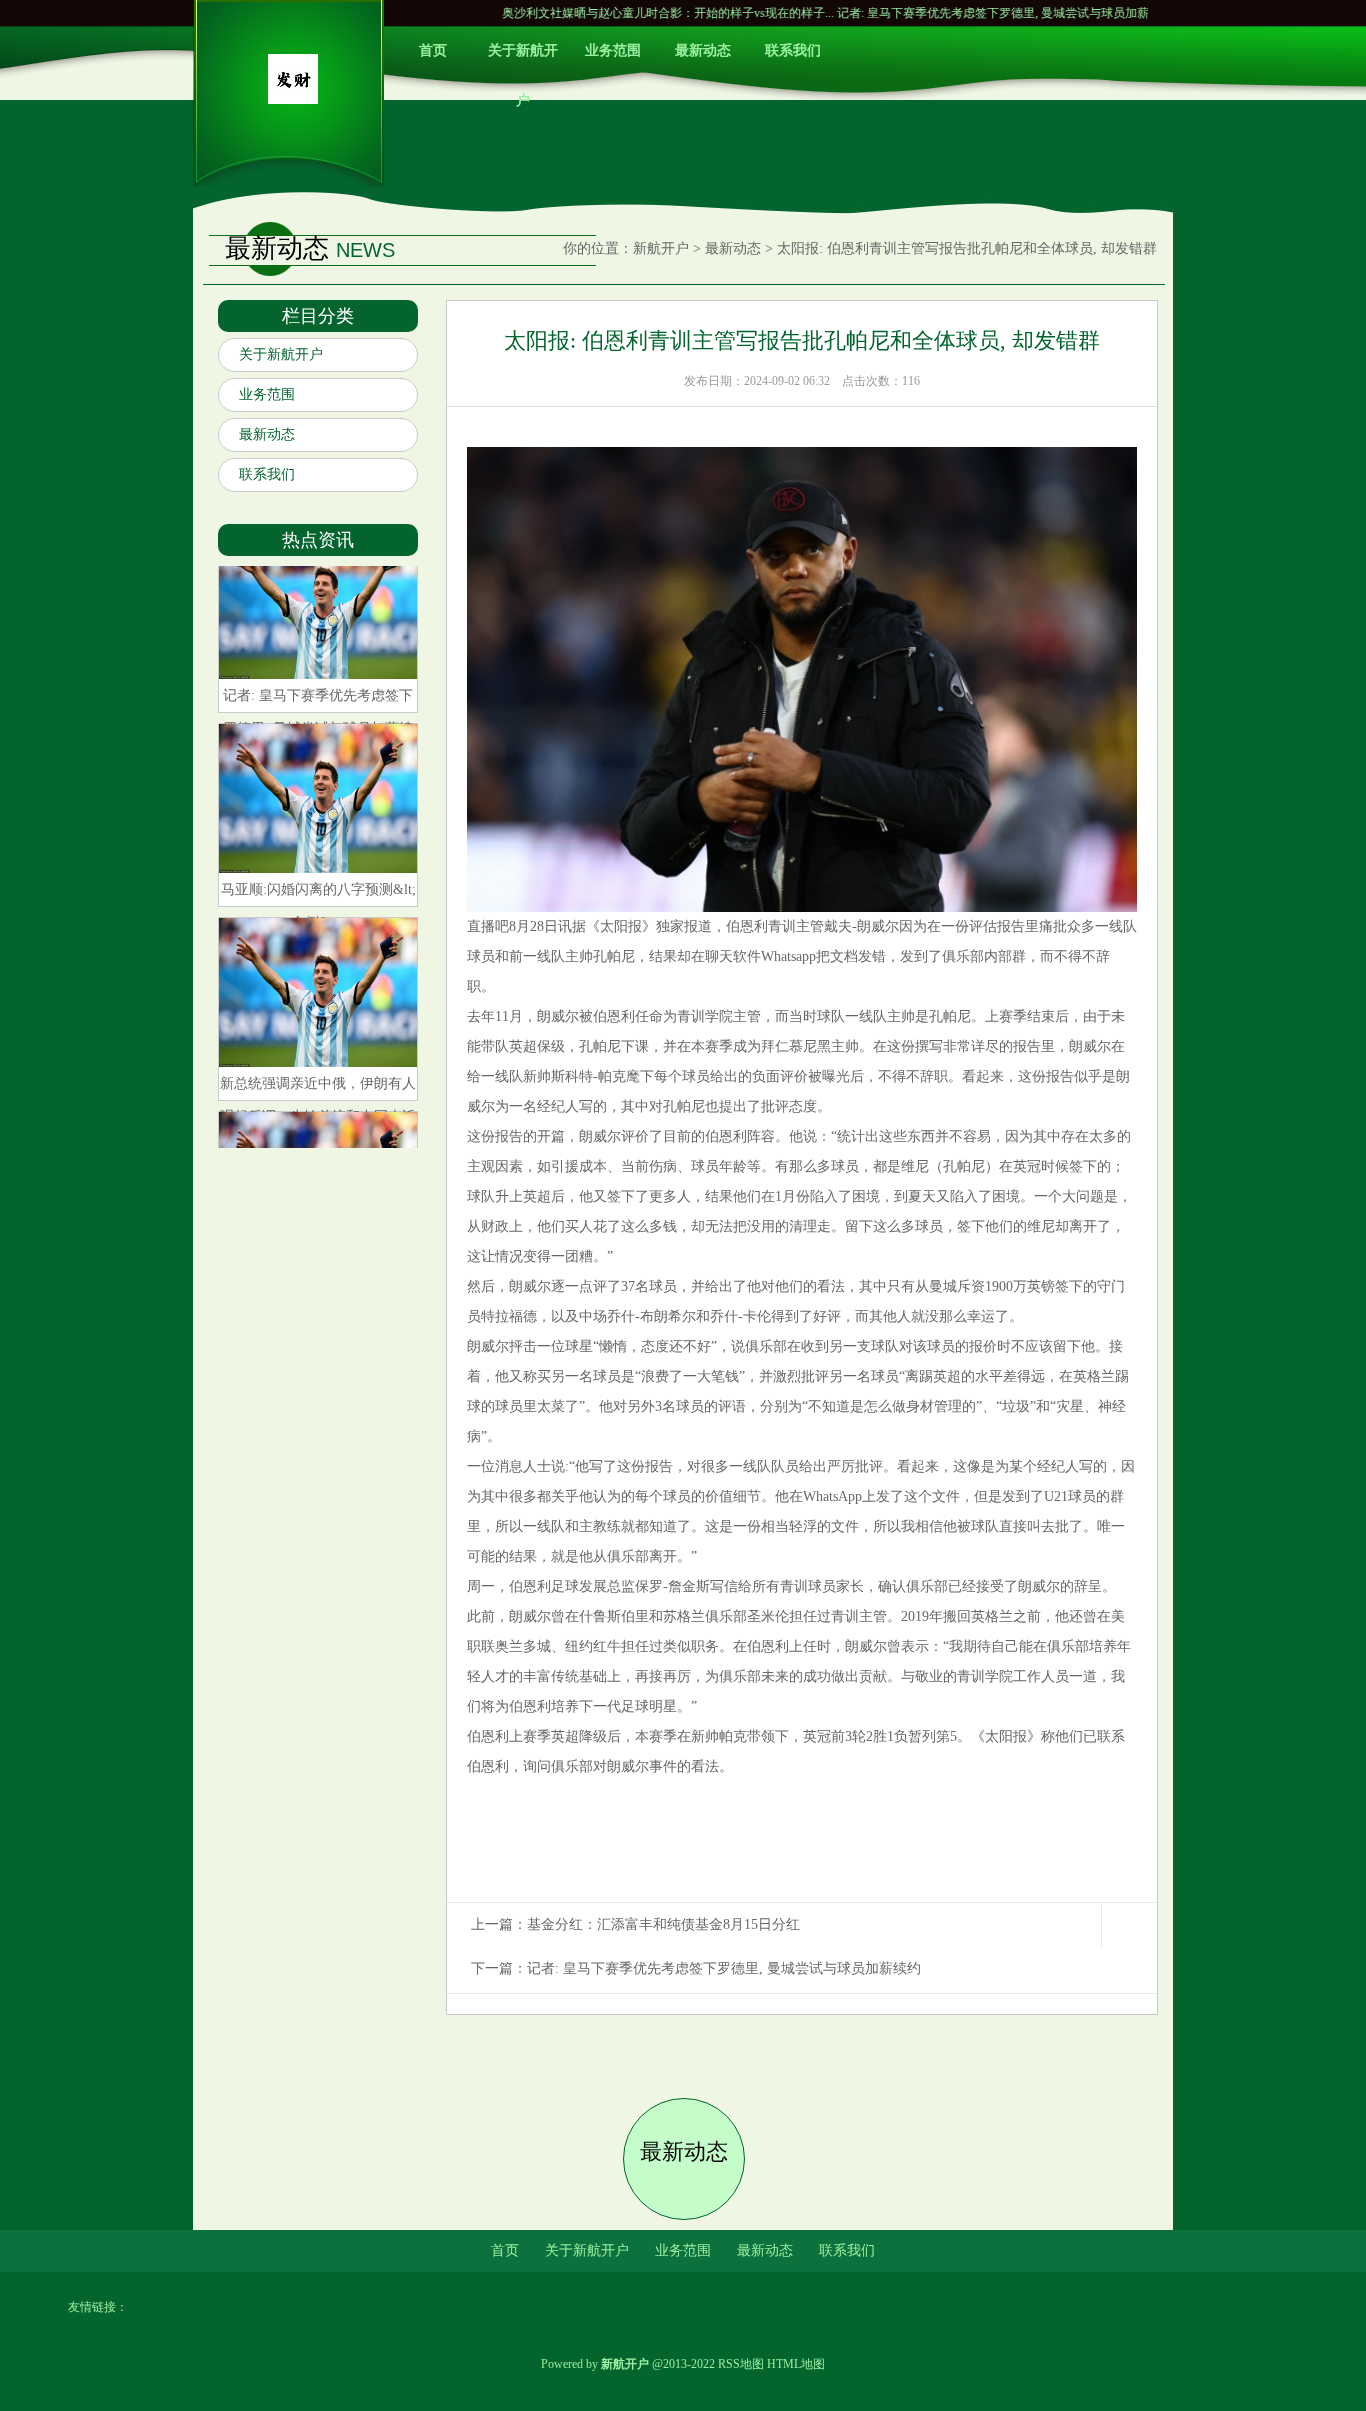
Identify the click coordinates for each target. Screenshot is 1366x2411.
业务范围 (613, 50)
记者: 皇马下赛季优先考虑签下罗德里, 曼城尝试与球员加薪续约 (724, 1968)
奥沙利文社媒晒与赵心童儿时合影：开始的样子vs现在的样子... (572, 13)
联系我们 (793, 50)
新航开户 (661, 248)
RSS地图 (741, 2364)
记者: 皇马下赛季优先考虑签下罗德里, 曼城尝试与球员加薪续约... (913, 13)
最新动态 (703, 50)
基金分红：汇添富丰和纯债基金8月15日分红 (663, 1924)
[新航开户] (293, 99)
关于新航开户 (523, 59)
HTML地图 (796, 2364)
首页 (433, 50)
